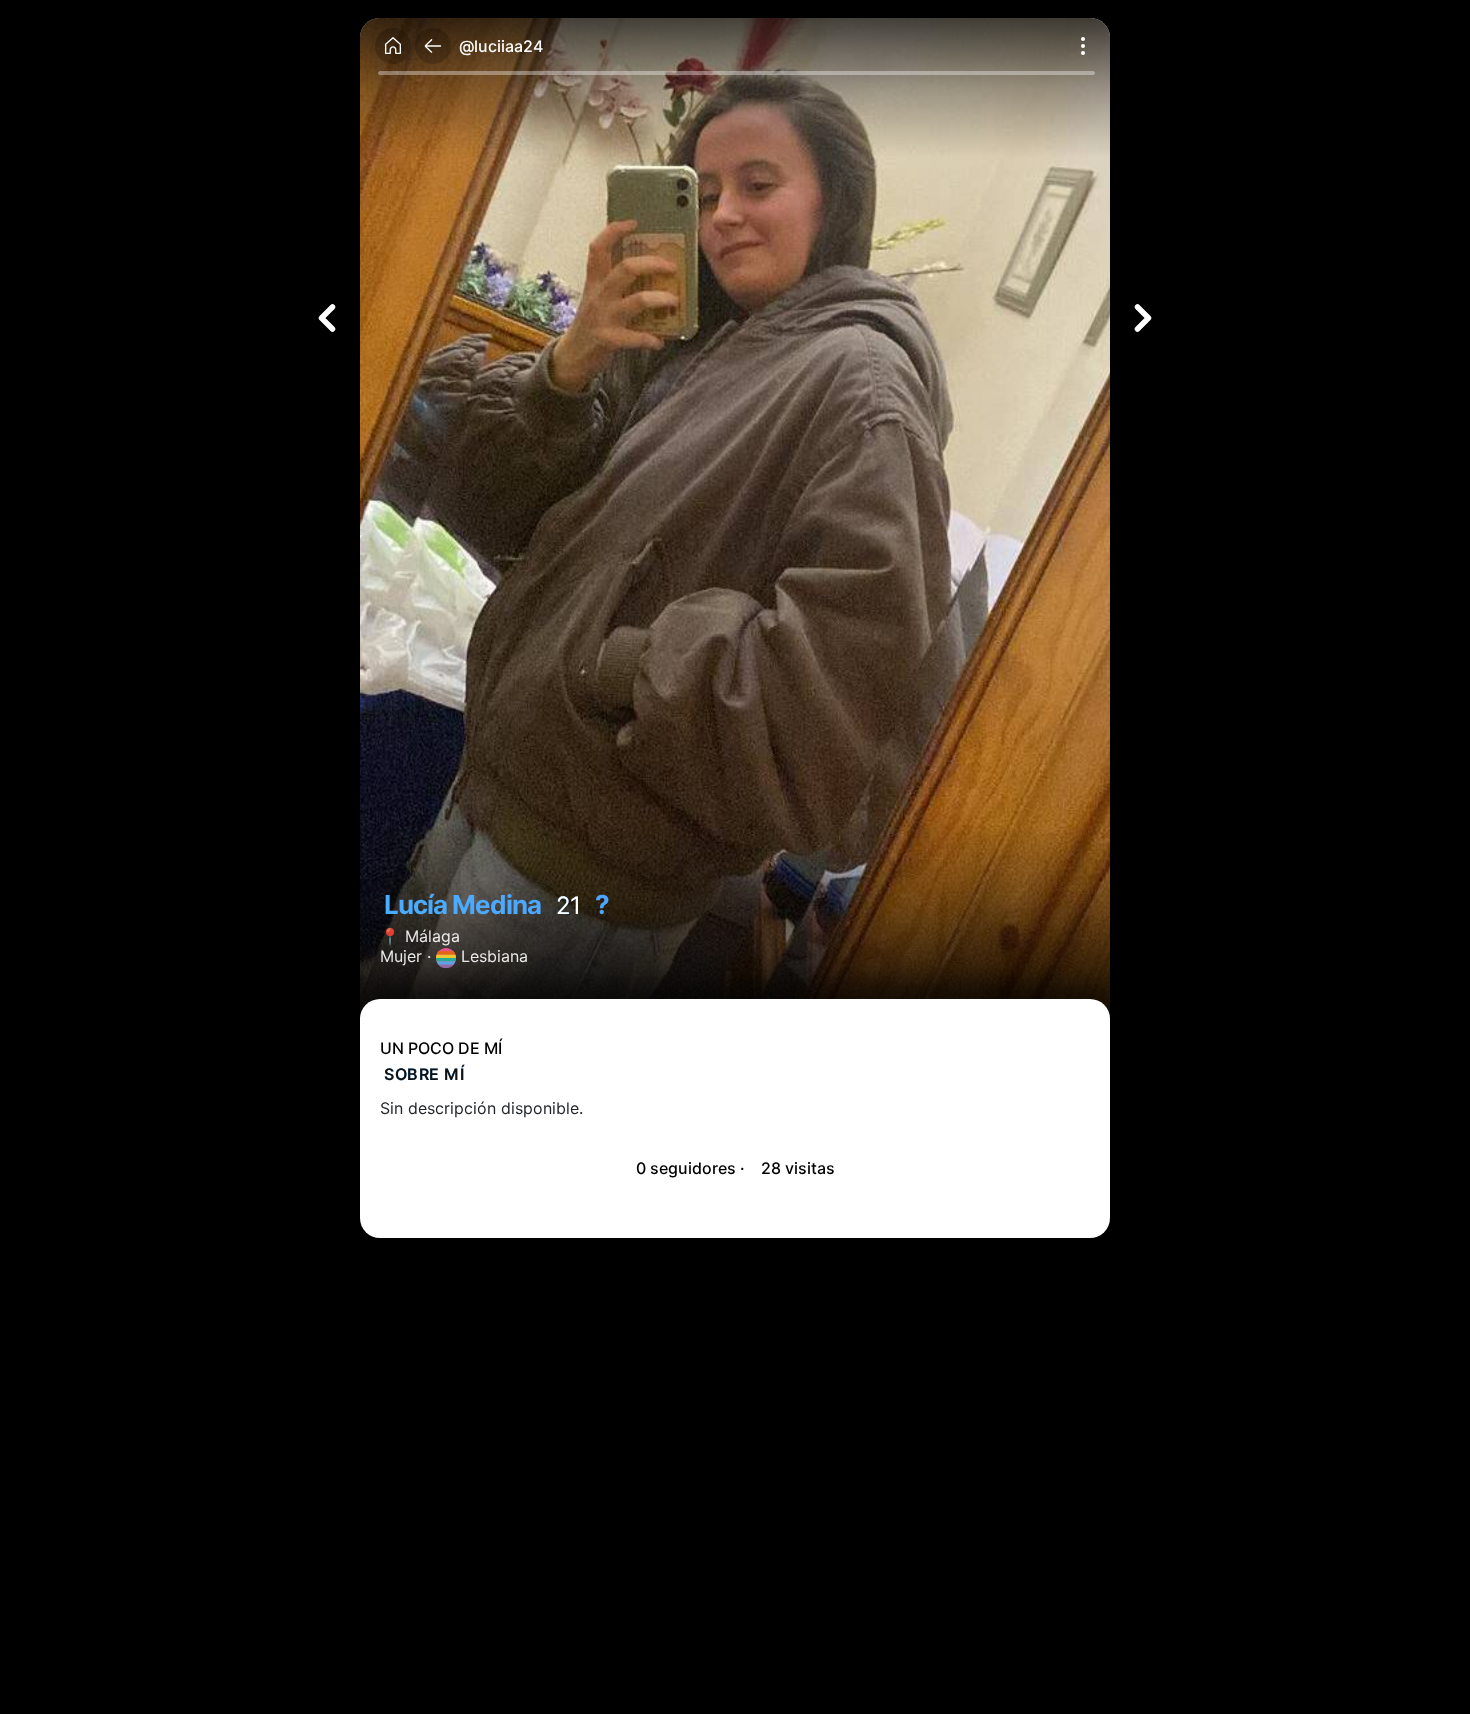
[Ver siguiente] (1143, 318)
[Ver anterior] (327, 318)
